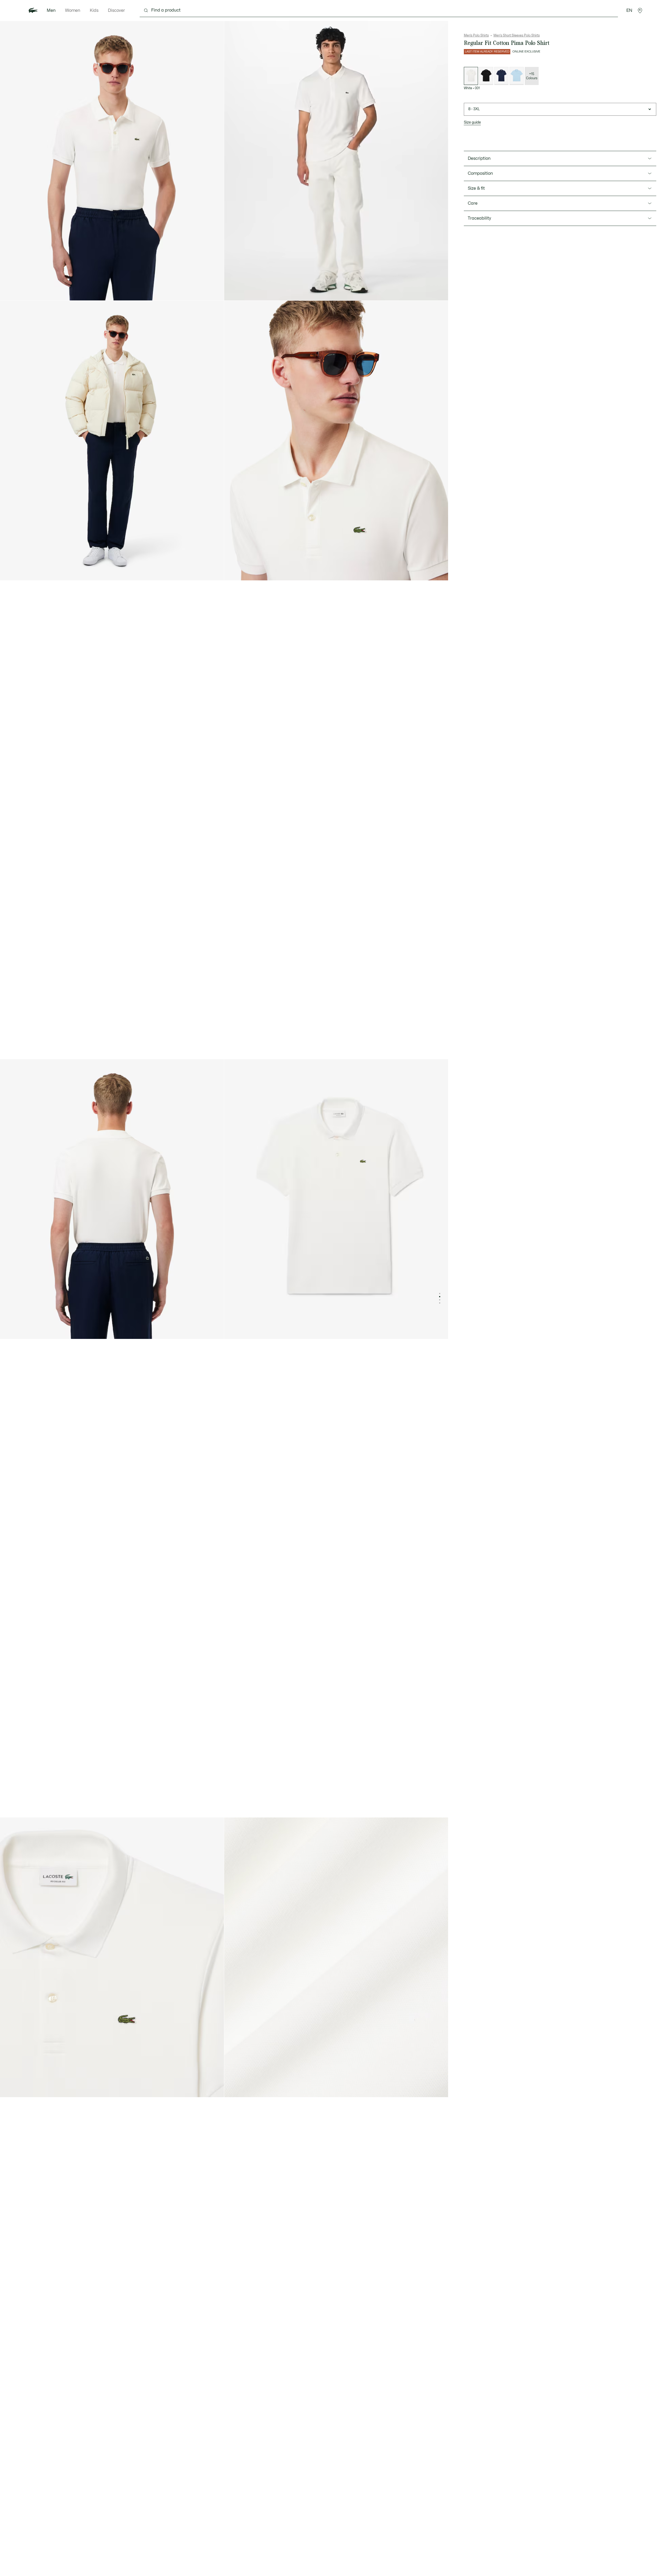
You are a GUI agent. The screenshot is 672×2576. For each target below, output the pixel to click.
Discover (116, 10)
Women (73, 10)
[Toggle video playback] (233, 292)
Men (51, 10)
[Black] (486, 76)
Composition (480, 173)
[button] (640, 10)
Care (473, 203)
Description (479, 158)
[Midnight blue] (501, 76)
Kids (94, 10)
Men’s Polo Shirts (476, 35)
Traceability (479, 218)
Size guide (472, 122)
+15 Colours (532, 76)
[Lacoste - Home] (33, 10)
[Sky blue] (517, 76)
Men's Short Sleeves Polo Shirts (517, 35)
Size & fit (476, 188)
